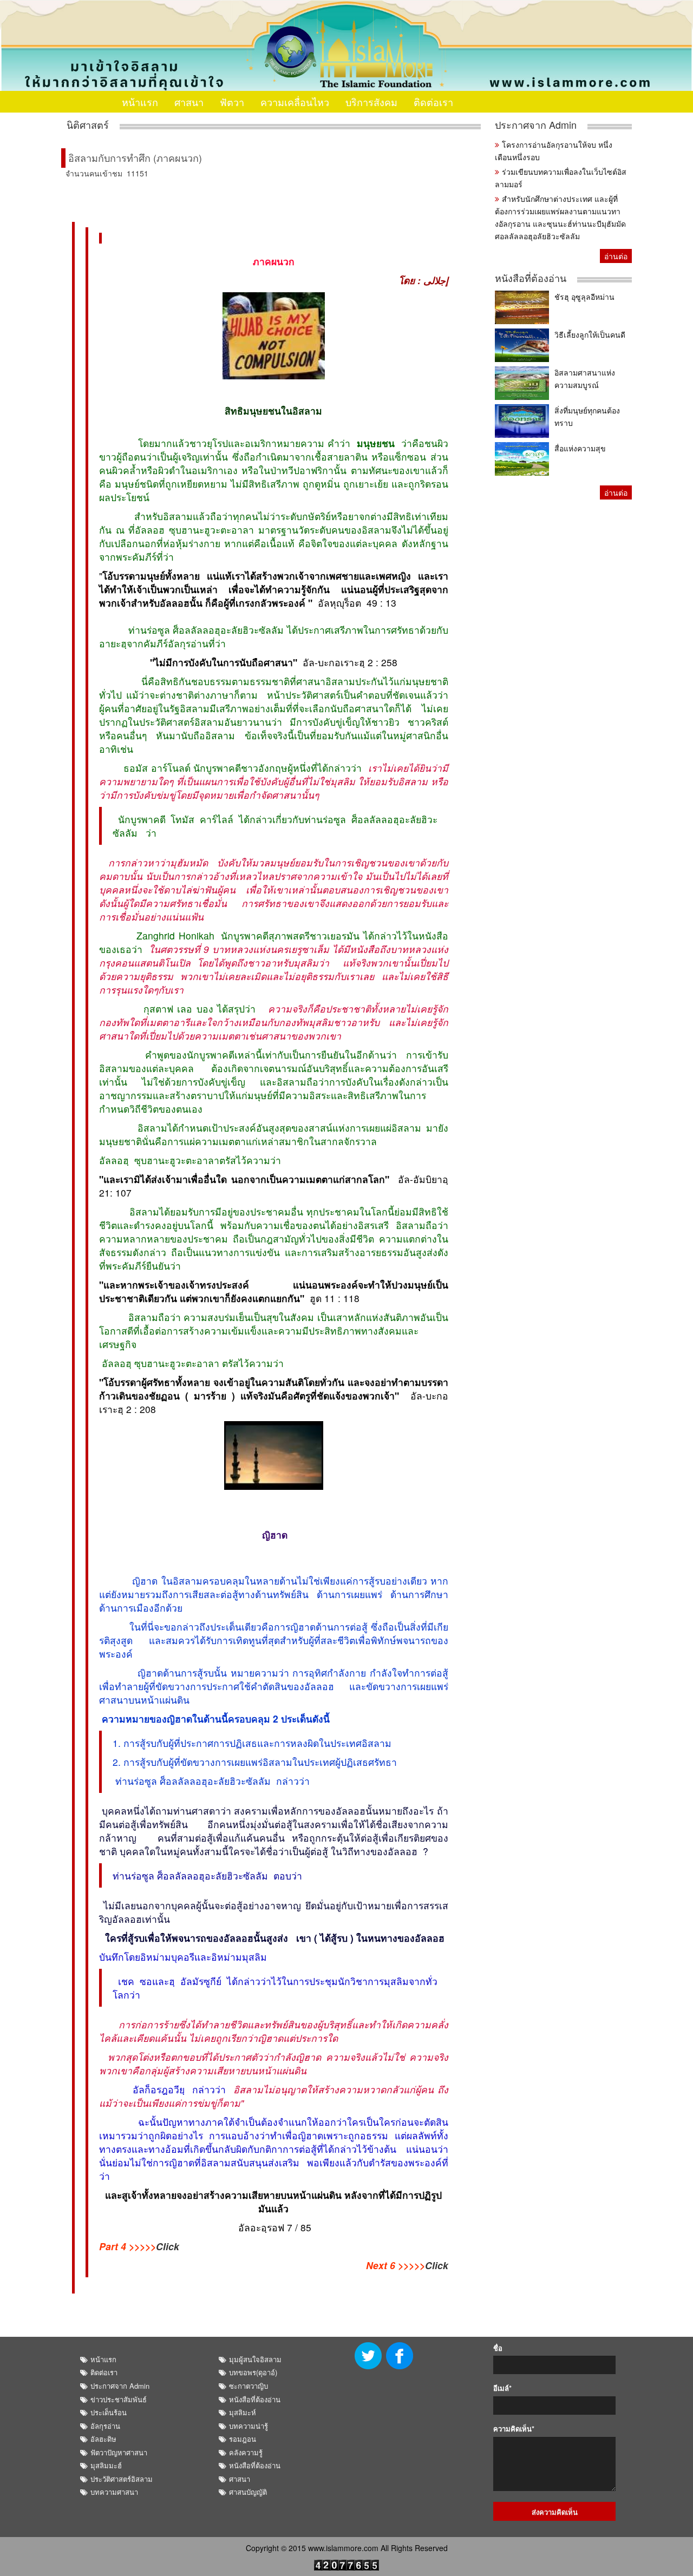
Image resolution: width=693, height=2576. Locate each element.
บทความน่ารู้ (249, 2426)
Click (168, 2246)
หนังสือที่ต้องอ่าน (531, 278)
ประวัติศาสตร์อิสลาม (122, 2479)
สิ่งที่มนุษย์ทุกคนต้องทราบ (587, 416)
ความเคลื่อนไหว (295, 102)
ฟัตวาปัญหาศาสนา (119, 2452)
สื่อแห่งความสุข (580, 448)
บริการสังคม (371, 102)
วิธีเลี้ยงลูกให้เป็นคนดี (590, 334)
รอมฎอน (243, 2439)
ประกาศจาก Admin (536, 125)
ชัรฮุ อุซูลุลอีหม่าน (584, 297)
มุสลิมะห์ (243, 2412)
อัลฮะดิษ (103, 2439)
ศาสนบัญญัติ (248, 2492)
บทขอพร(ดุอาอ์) (253, 2372)
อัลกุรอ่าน (105, 2426)
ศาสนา (189, 102)
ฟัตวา (232, 102)
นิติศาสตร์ (88, 125)
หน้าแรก (140, 102)
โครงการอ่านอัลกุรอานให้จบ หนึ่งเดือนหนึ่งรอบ (554, 151)
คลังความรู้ (246, 2452)
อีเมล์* (502, 2388)
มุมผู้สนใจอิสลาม (255, 2359)
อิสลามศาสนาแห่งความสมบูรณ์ (585, 379)
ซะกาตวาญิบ (249, 2386)
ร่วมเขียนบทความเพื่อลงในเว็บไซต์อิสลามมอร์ (561, 178)
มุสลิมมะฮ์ (106, 2465)
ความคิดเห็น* (514, 2429)
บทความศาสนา (114, 2492)
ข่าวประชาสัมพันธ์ (119, 2399)
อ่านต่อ (616, 256)
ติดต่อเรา (433, 102)
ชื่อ (498, 2348)
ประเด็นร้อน (109, 2412)
